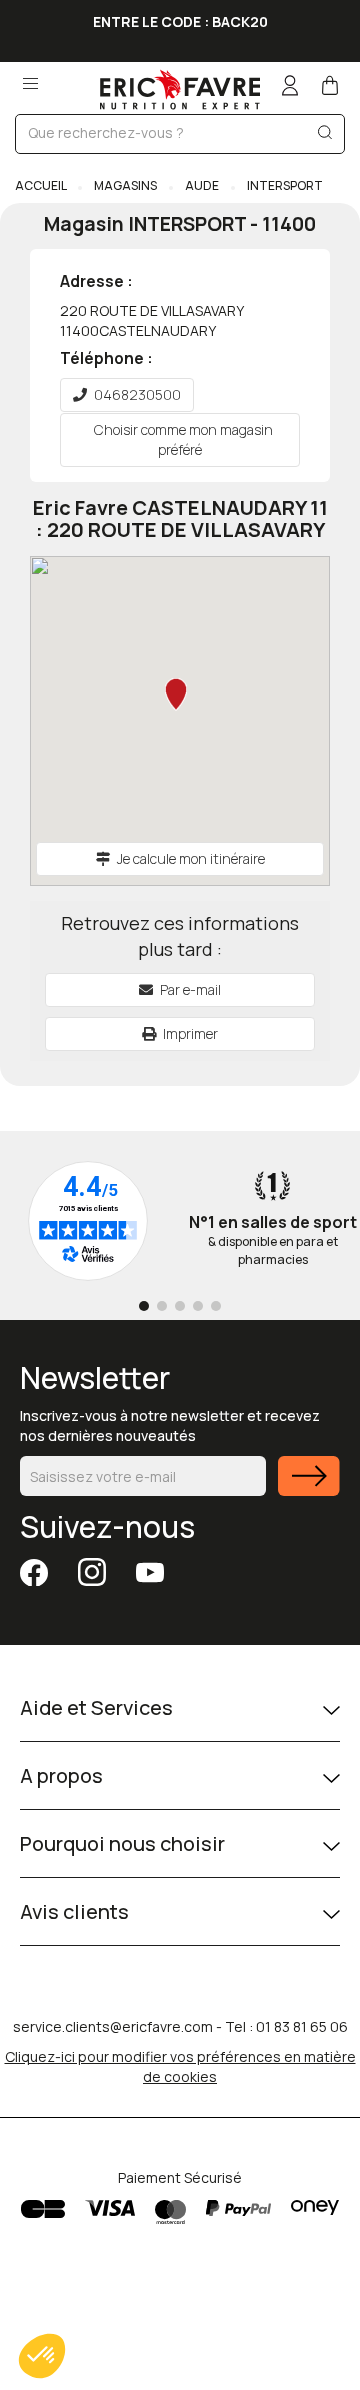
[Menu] (30, 78)
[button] (42, 2356)
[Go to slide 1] (144, 1306)
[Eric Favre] (180, 89)
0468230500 (137, 394)
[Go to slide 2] (162, 1306)
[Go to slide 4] (198, 1306)
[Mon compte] (290, 87)
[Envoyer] (309, 1488)
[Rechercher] (325, 136)
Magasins (125, 185)
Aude (202, 185)
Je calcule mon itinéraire (191, 858)
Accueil (41, 185)
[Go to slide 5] (216, 1306)
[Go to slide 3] (180, 1306)
